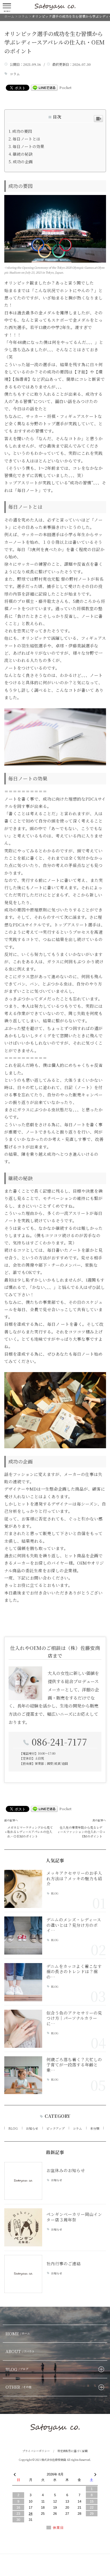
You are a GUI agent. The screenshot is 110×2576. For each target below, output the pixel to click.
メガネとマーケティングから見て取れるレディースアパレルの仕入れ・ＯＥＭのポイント (30, 1832)
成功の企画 (23, 162)
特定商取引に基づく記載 (73, 2451)
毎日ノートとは (26, 139)
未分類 (95, 2128)
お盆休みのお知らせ (66, 2170)
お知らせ (32, 2128)
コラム (15, 74)
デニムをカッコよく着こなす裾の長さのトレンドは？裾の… (74, 1971)
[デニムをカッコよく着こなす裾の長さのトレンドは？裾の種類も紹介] (23, 1982)
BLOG (55, 1894)
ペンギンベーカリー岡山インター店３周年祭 (74, 2217)
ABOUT (20, 2351)
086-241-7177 (59, 1742)
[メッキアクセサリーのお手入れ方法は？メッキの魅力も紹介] (23, 1889)
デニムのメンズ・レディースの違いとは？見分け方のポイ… (74, 1925)
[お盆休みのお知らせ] (23, 2181)
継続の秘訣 (23, 154)
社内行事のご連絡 (64, 2263)
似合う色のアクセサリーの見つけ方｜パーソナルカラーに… (74, 2018)
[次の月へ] (95, 2473)
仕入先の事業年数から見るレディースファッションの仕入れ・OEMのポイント (80, 1832)
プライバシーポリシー (36, 2451)
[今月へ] (31, 2468)
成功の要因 (22, 131)
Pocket (65, 87)
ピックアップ (55, 2128)
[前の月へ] (15, 2473)
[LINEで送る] (44, 87)
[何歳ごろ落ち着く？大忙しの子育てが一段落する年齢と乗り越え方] (23, 2075)
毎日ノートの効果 (28, 146)
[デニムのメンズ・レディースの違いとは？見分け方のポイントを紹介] (23, 1936)
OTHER (18, 2387)
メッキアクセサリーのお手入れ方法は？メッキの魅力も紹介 (74, 1878)
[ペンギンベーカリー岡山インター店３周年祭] (23, 2227)
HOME (18, 2334)
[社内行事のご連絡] (23, 2274)
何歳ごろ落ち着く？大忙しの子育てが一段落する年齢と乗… (74, 2065)
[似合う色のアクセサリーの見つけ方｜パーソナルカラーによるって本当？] (23, 2029)
